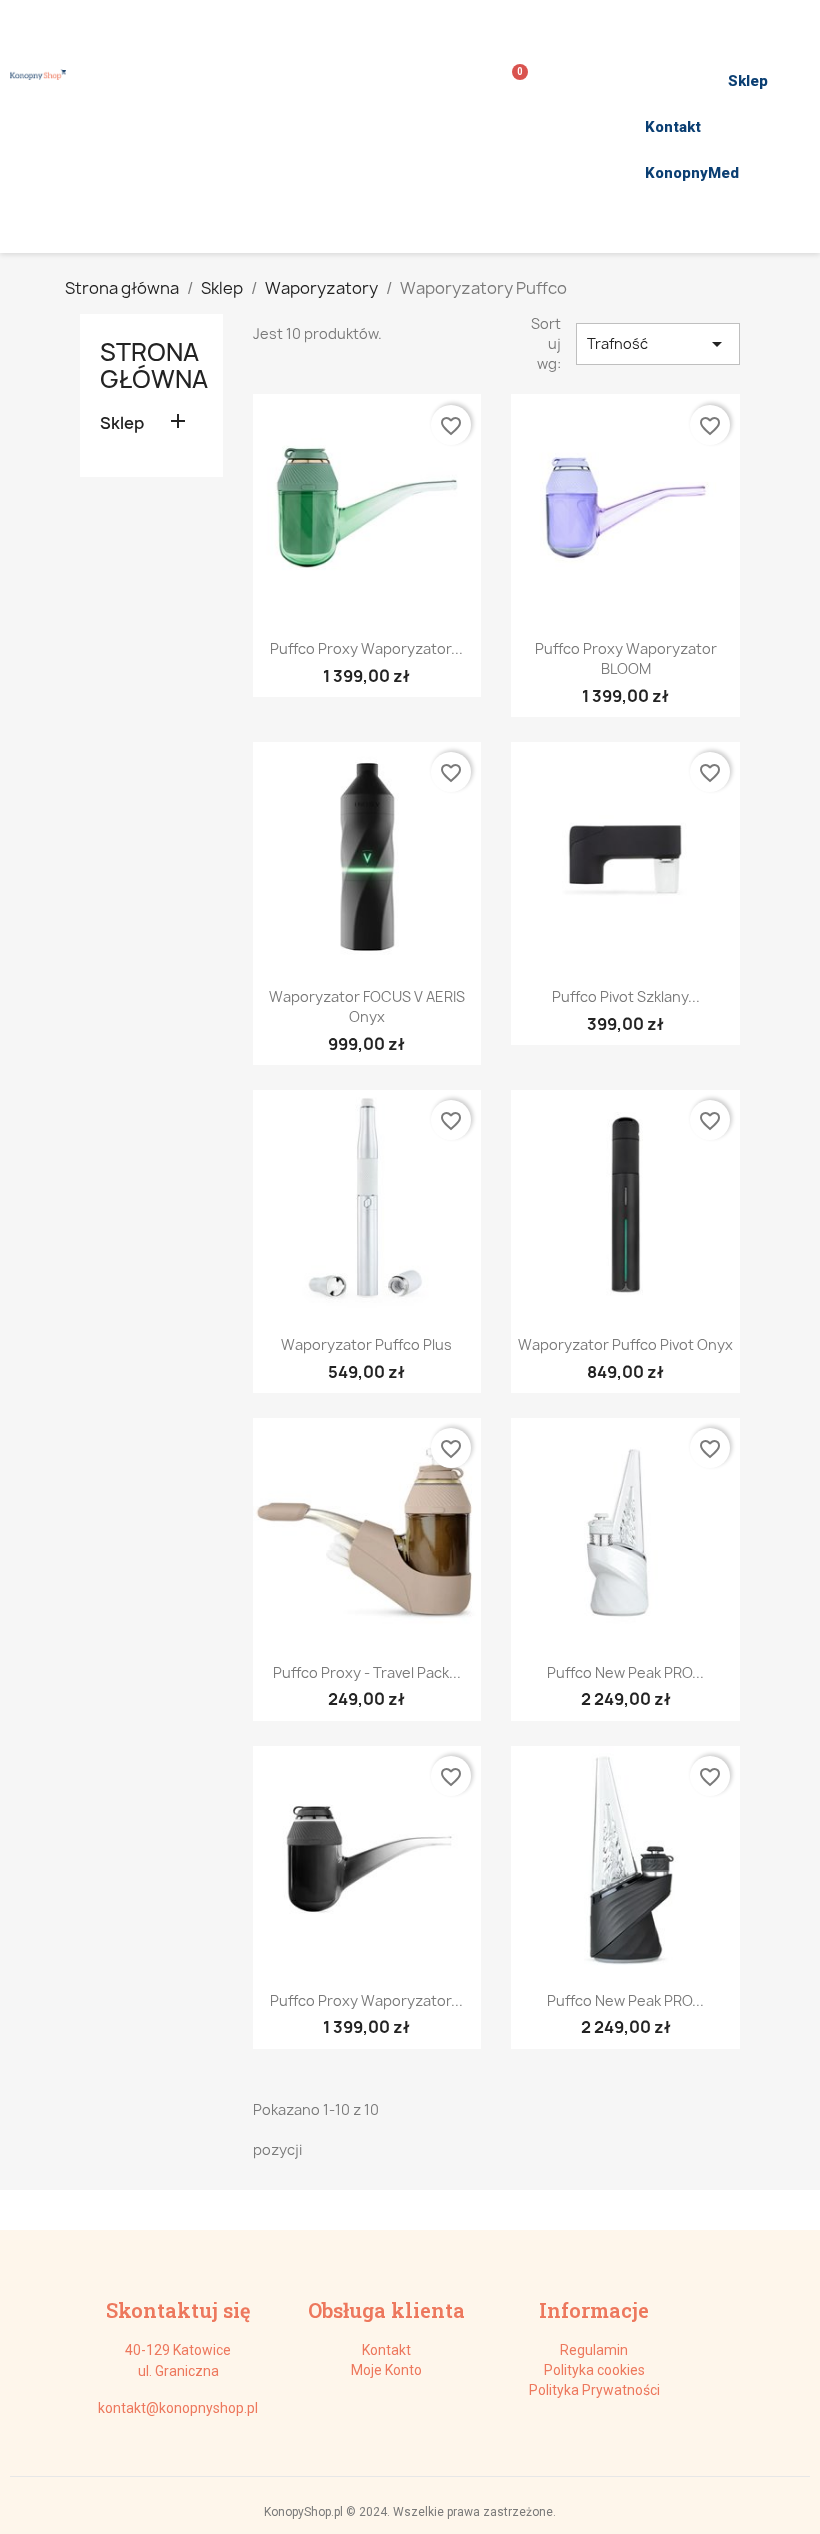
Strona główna (154, 365)
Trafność (658, 344)
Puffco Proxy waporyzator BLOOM (626, 658)
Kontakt (673, 127)
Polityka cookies (594, 2370)
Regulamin (594, 2350)
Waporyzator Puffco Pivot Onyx (625, 1344)
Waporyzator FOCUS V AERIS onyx (367, 1006)
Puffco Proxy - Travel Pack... (367, 1672)
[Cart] (513, 81)
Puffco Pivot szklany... (626, 996)
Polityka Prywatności (594, 2390)
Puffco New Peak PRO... (625, 1672)
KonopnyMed (692, 173)
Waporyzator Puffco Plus (366, 1344)
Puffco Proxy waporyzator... (366, 648)
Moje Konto (386, 2370)
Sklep (748, 81)
